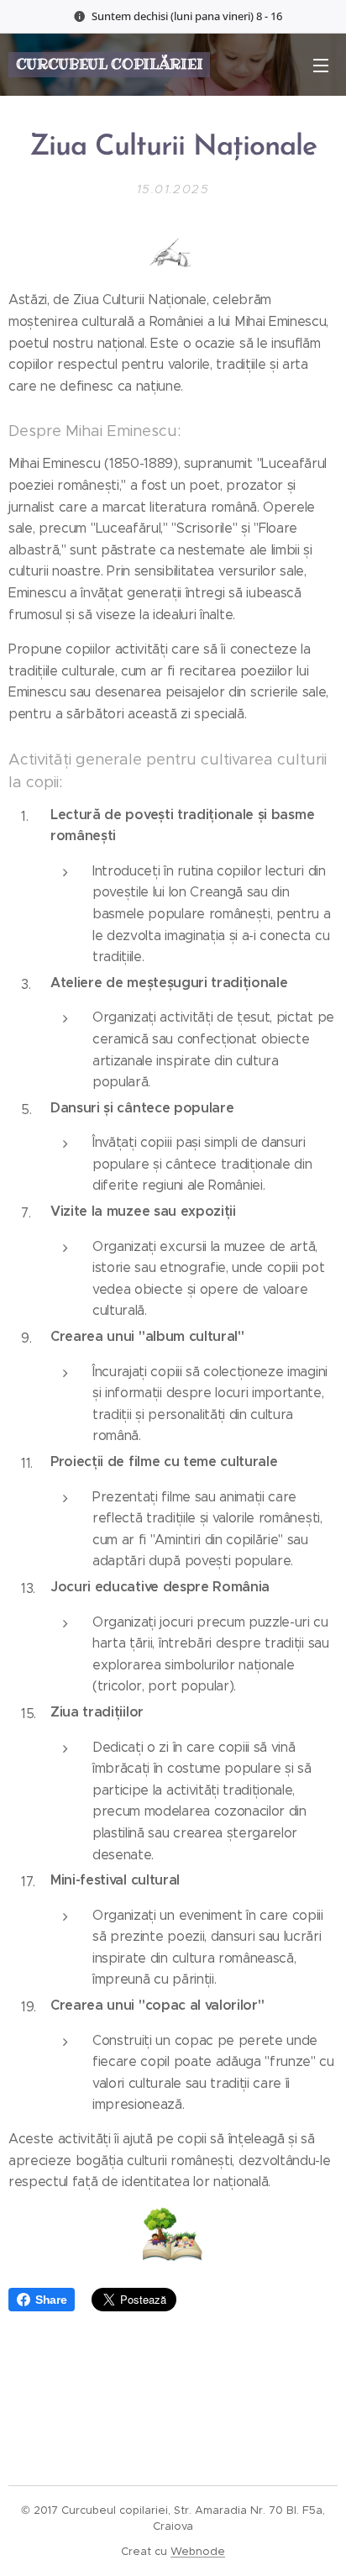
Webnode (198, 2551)
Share (51, 2300)
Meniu (321, 65)
